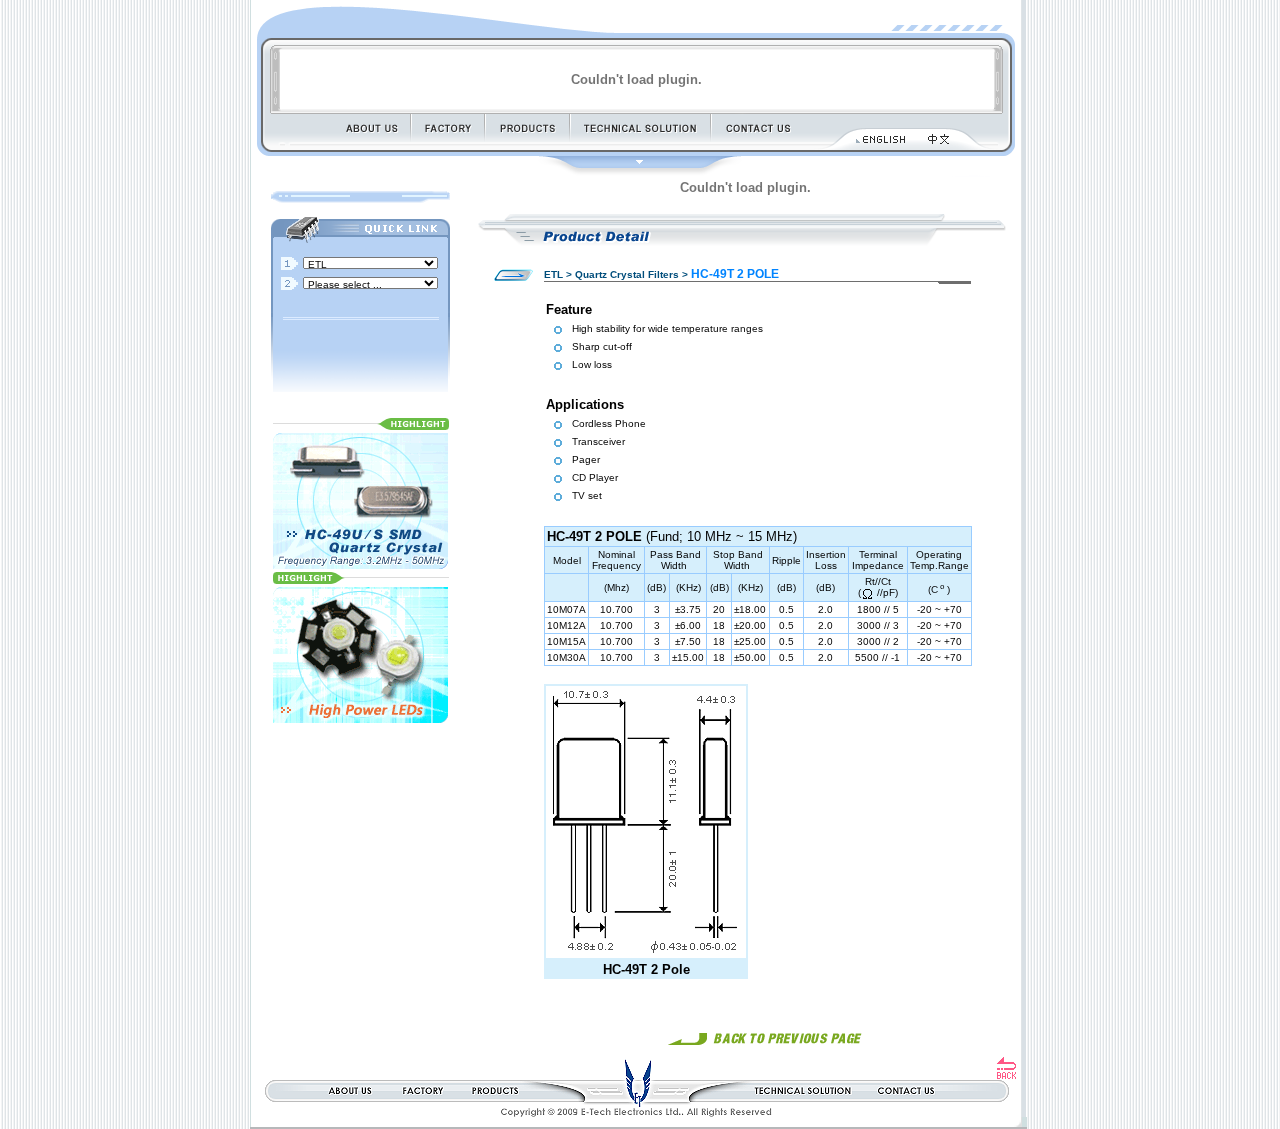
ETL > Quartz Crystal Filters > (616, 274)
